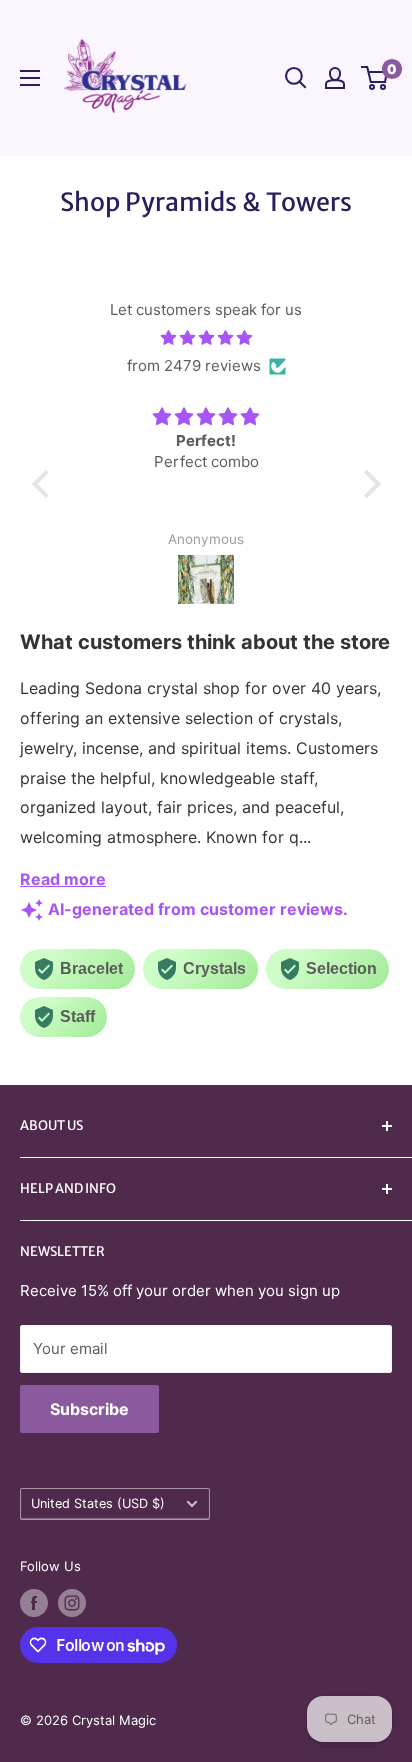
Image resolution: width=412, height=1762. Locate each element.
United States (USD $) (98, 1503)
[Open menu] (30, 78)
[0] (375, 78)
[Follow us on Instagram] (72, 1603)
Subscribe (89, 1409)
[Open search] (296, 78)
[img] (206, 338)
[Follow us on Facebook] (34, 1603)
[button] (45, 484)
